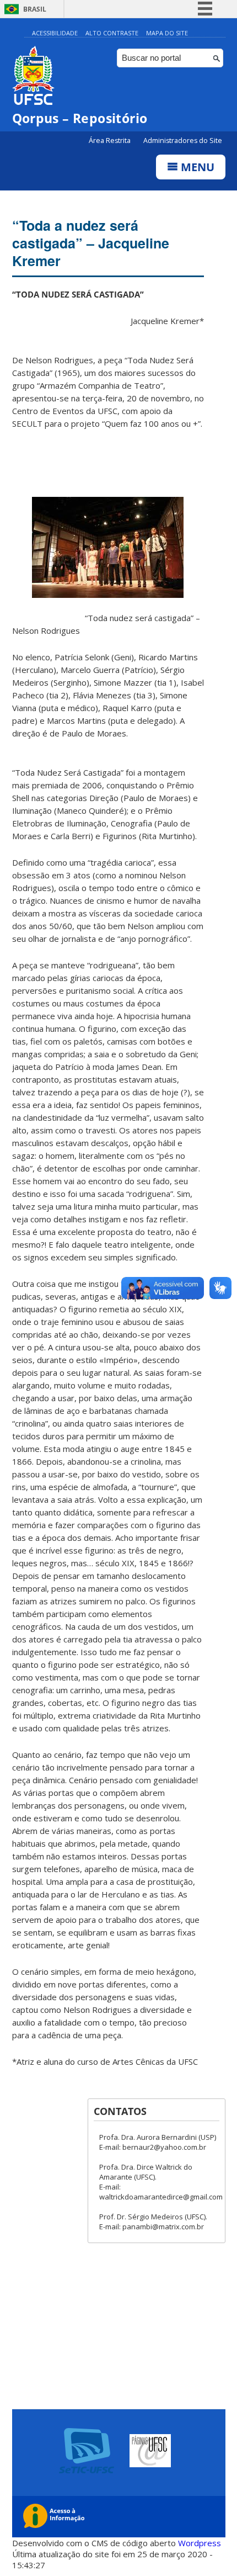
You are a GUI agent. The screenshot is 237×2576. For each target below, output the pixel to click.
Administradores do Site (183, 141)
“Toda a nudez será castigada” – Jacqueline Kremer (91, 243)
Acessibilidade (55, 33)
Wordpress (200, 2543)
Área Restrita (111, 141)
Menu (196, 167)
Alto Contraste (112, 33)
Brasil (35, 9)
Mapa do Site (167, 33)
